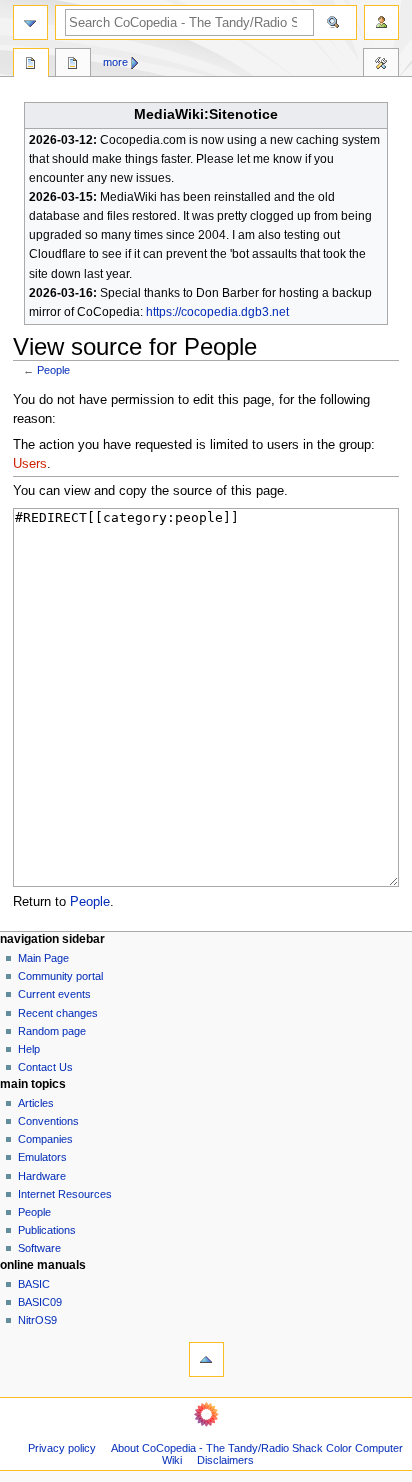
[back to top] (206, 1359)
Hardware (42, 1176)
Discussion (73, 65)
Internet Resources (65, 1194)
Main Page (43, 958)
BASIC (34, 1284)
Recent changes (58, 1013)
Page (31, 65)
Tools (381, 65)
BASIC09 (40, 1302)
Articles (36, 1103)
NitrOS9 (37, 1320)
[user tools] (381, 22)
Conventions (48, 1121)
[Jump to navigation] (30, 22)
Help (29, 1049)
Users (30, 464)
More (115, 62)
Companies (45, 1139)
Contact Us (45, 1067)
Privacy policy (62, 1448)
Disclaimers (225, 1460)
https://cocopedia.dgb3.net (217, 312)
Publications (47, 1230)
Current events (54, 994)
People (53, 370)
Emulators (42, 1157)
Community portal (60, 976)
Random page (52, 1031)
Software (39, 1248)
